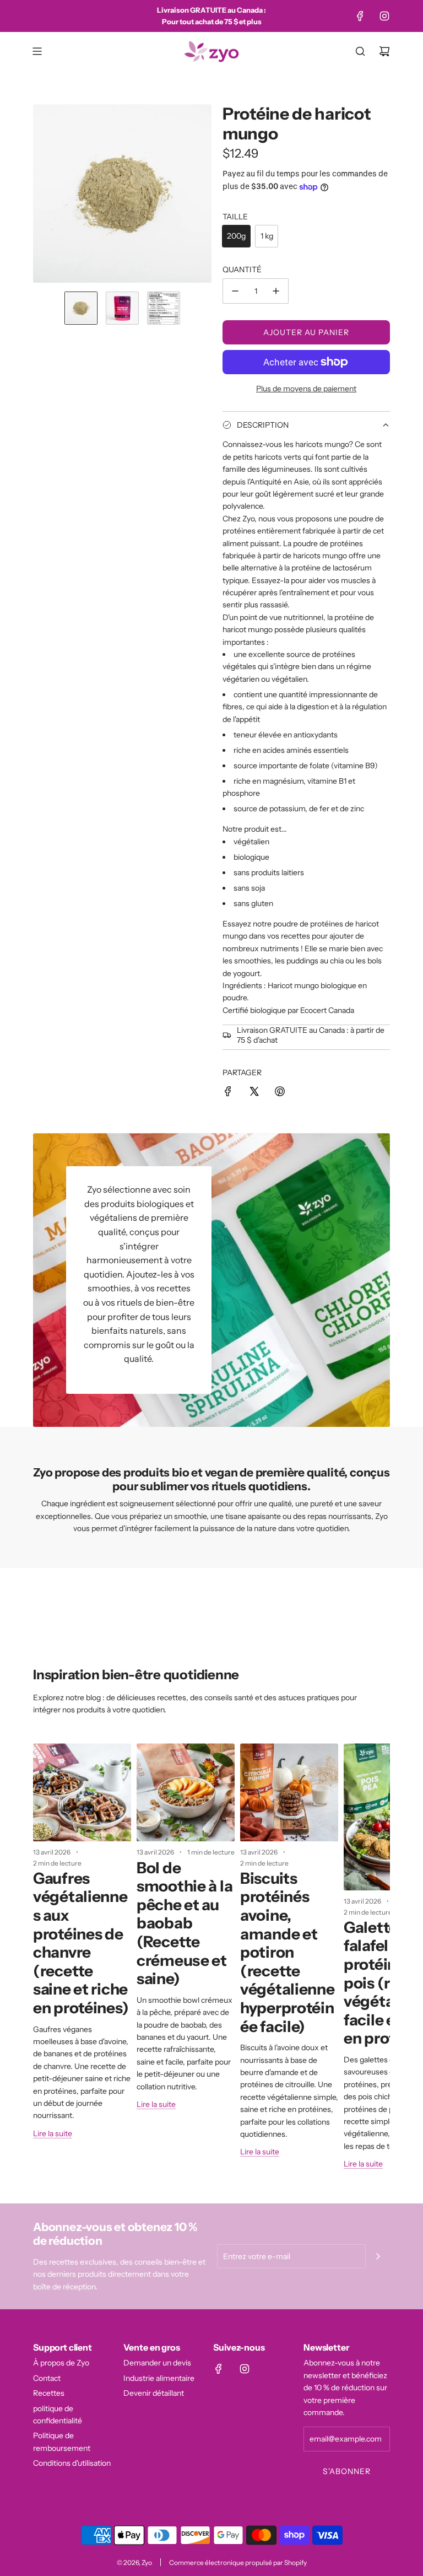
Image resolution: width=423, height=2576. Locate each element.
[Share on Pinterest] (280, 1093)
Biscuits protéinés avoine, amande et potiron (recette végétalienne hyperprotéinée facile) (288, 1952)
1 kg (267, 236)
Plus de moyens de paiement (306, 389)
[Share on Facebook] (228, 1093)
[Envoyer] (378, 2256)
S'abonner (347, 2471)
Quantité (242, 270)
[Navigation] (37, 51)
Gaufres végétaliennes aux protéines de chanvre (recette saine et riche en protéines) (81, 1943)
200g (236, 236)
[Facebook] (360, 16)
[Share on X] (254, 1093)
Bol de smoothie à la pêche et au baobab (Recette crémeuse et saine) (185, 1923)
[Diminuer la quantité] (235, 291)
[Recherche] (360, 51)
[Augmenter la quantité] (276, 291)
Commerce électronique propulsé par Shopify (238, 2562)
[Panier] (384, 51)
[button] (42, 193)
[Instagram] (384, 16)
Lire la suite (53, 2133)
